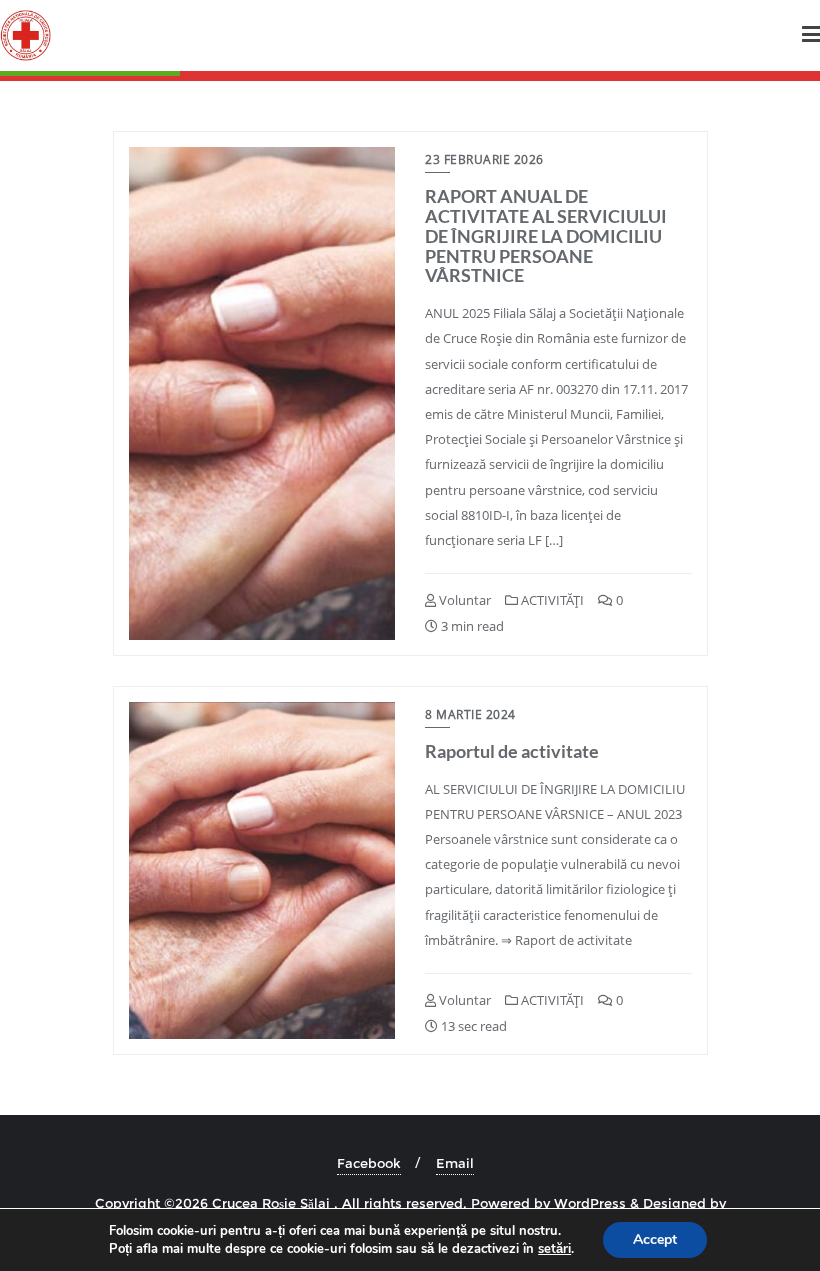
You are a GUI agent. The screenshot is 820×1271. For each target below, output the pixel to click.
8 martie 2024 (470, 714)
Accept (655, 1239)
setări (554, 1249)
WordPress (590, 1203)
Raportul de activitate (512, 751)
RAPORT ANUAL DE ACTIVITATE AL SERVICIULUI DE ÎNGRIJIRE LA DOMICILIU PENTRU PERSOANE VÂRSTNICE (546, 235)
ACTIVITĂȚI (551, 600)
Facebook (369, 1163)
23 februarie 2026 (484, 159)
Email (455, 1163)
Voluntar (463, 600)
